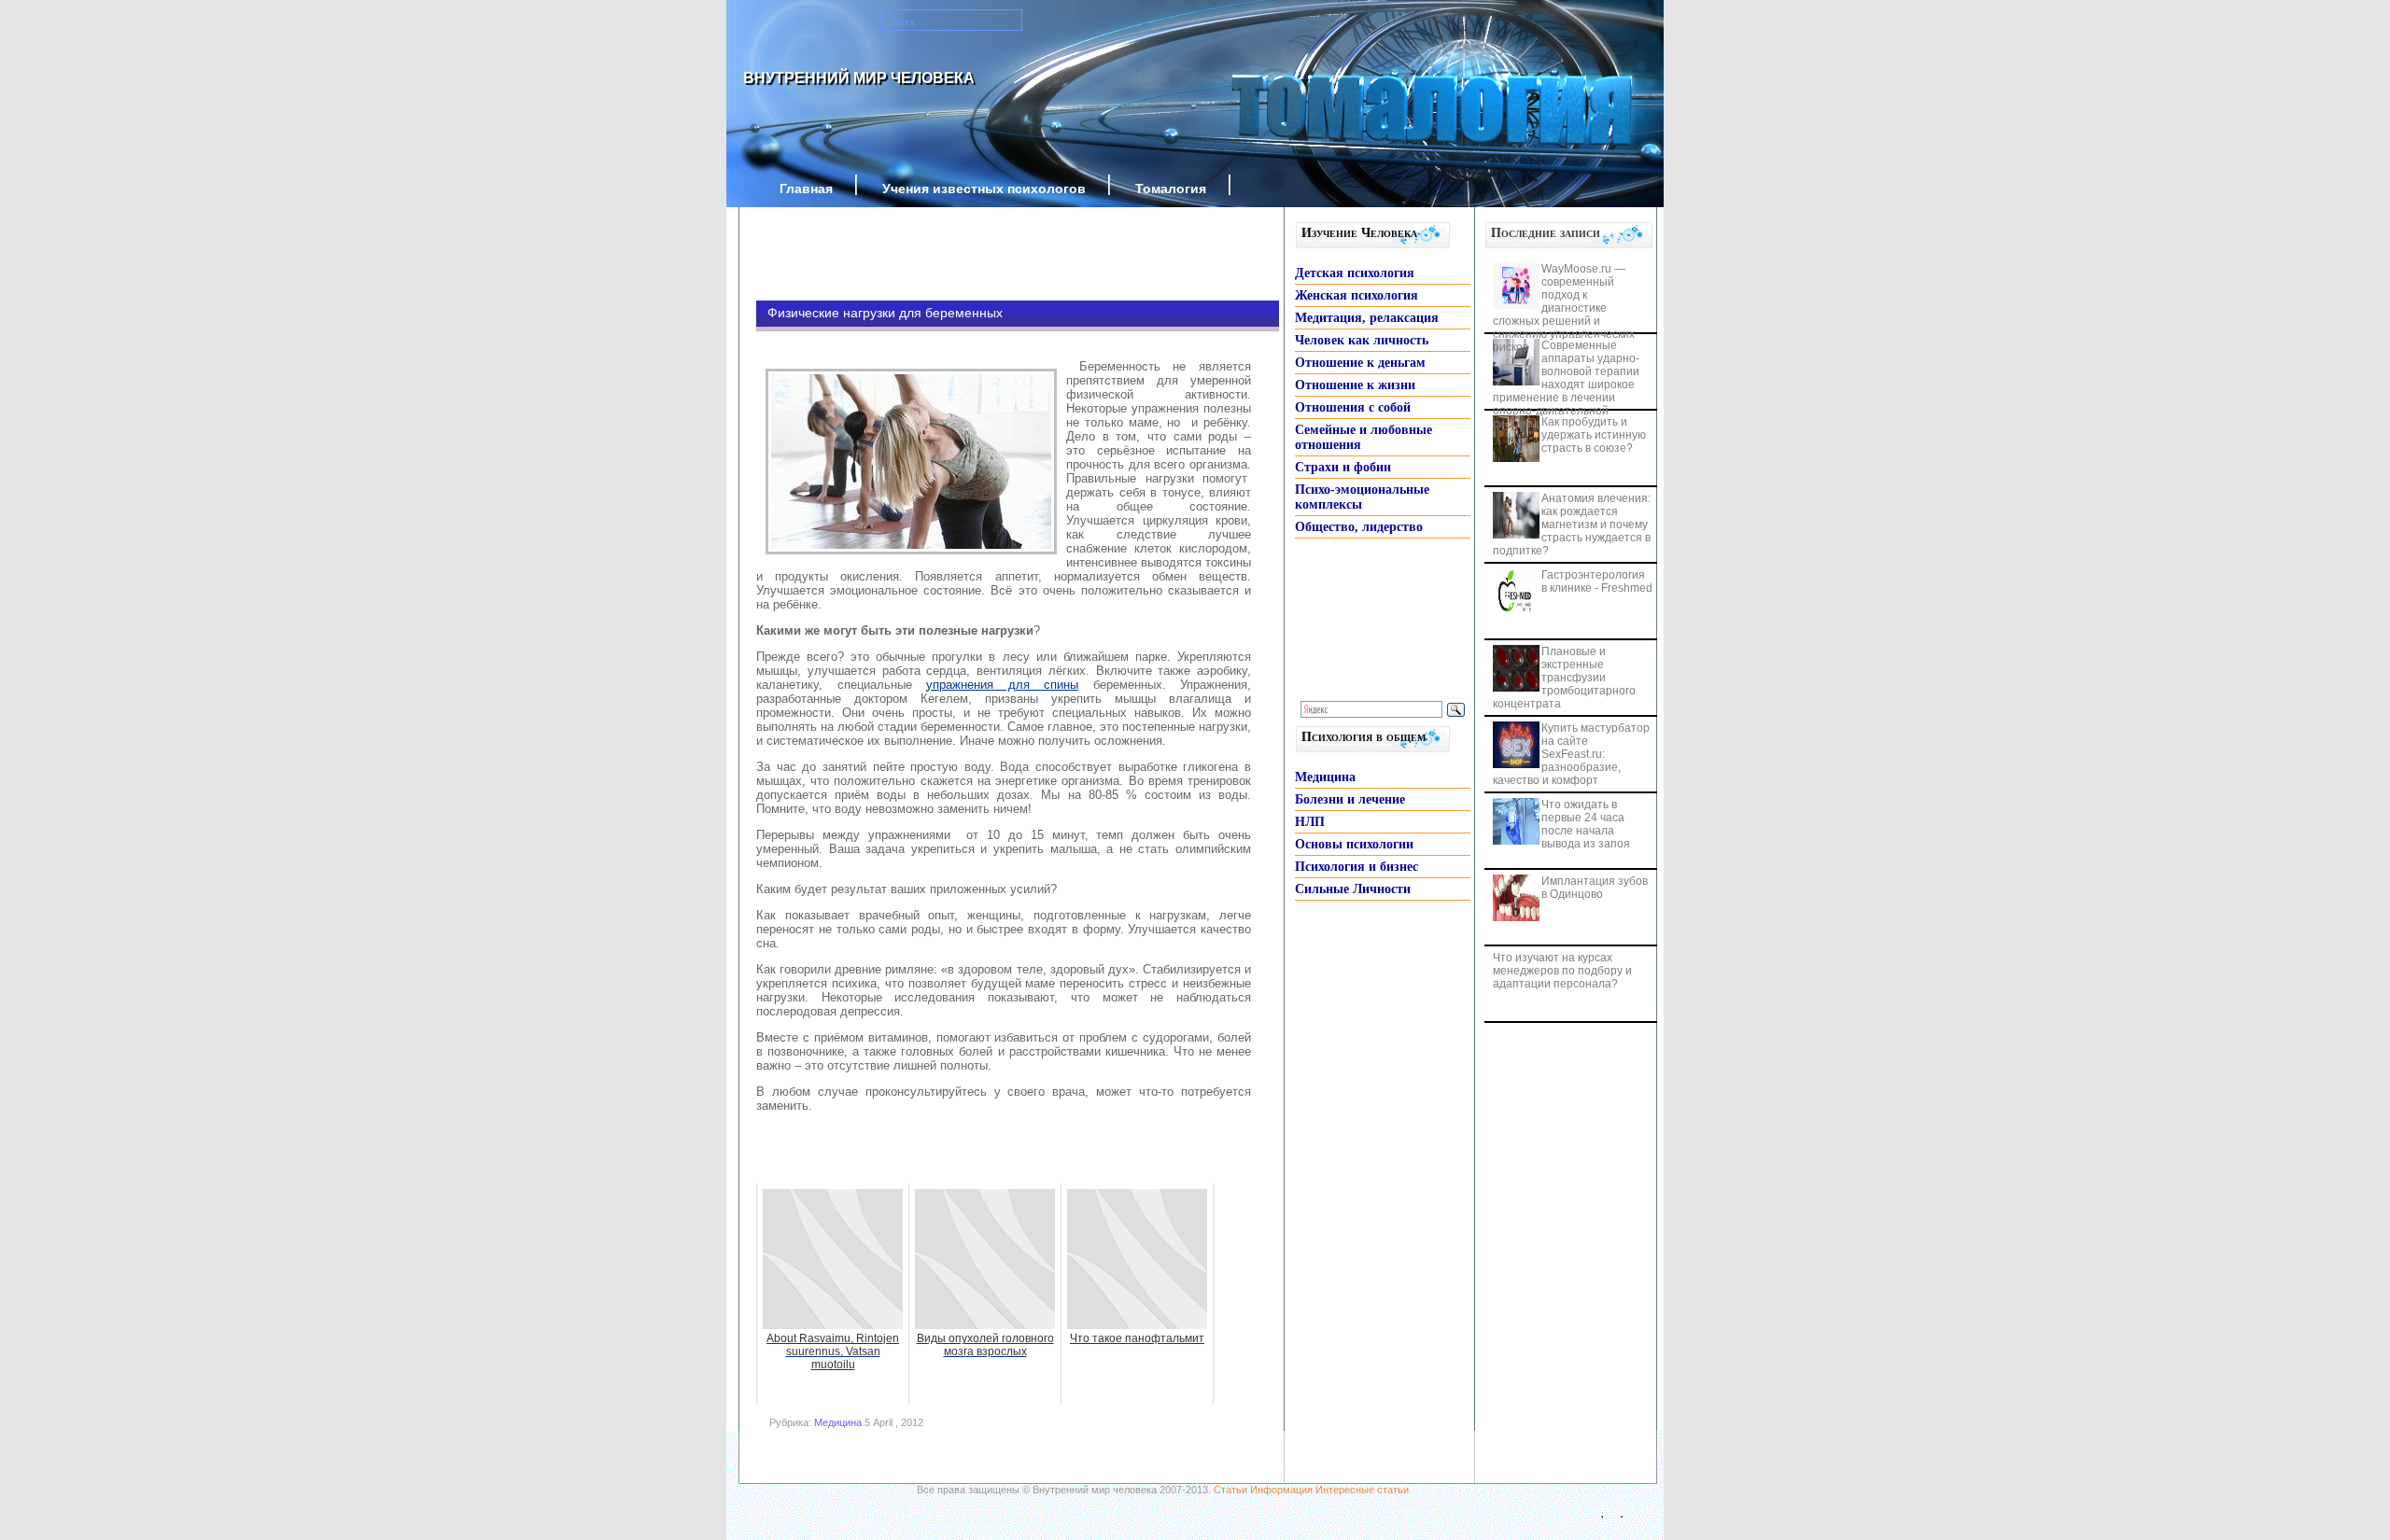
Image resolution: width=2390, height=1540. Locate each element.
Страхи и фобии (1343, 467)
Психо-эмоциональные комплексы (1362, 497)
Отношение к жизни (1355, 385)
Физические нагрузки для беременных (885, 313)
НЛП (1310, 822)
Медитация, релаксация (1367, 318)
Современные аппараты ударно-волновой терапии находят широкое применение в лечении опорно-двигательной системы (1566, 385)
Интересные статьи (1362, 1490)
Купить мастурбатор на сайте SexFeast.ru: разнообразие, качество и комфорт (1571, 754)
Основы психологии (1354, 844)
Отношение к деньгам (1360, 363)
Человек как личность (1362, 340)
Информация (1281, 1490)
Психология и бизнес (1357, 867)
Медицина (838, 1422)
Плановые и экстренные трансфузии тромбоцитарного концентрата (1564, 678)
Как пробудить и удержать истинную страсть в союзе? (1594, 435)
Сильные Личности (1353, 889)
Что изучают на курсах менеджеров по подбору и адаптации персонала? (1562, 971)
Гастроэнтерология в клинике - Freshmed (1597, 581)
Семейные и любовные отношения (1364, 437)
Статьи (1230, 1490)
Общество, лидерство (1359, 527)
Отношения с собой (1353, 407)
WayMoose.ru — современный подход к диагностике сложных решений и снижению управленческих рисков (1564, 308)
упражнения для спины (1002, 685)
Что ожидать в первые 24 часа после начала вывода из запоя (1586, 824)
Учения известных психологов (984, 189)
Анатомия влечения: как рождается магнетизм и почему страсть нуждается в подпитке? (1572, 525)
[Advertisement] (990, 254)
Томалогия (1171, 189)
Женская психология (1357, 295)
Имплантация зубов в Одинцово (1595, 888)
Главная (806, 189)
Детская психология (1355, 273)
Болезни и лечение (1350, 799)
